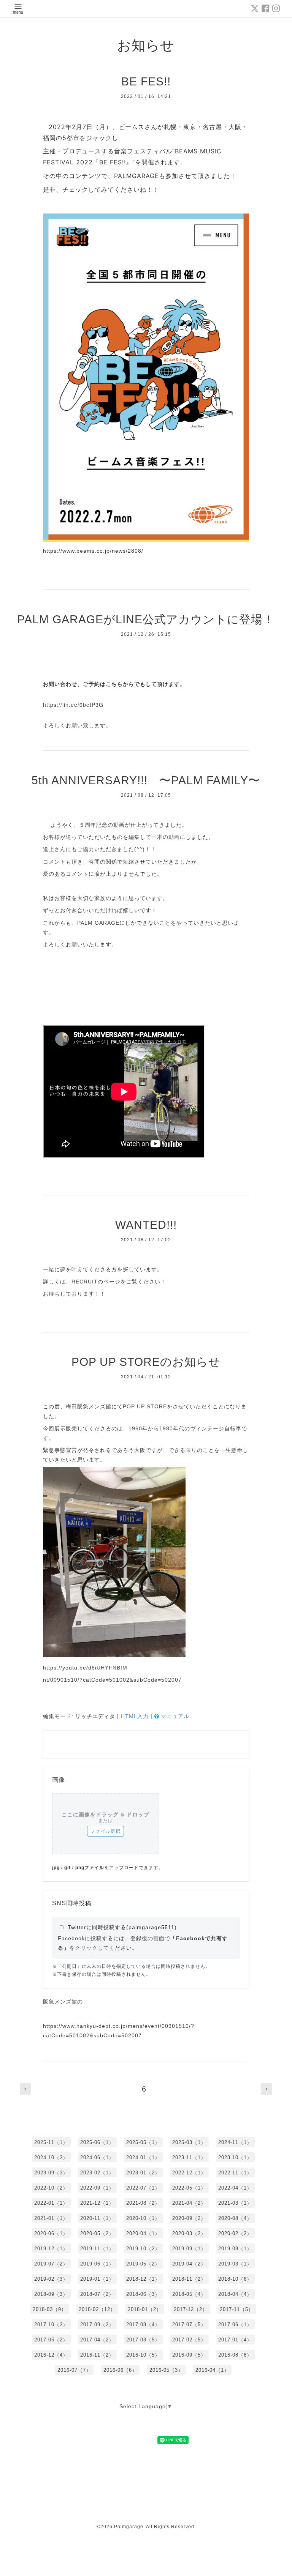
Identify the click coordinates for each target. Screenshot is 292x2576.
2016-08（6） (235, 2355)
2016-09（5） (189, 2355)
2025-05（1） (143, 2142)
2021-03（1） (235, 2203)
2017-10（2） (51, 2325)
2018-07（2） (97, 2294)
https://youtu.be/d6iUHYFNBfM (85, 1668)
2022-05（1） (189, 2188)
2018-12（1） (143, 2279)
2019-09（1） (189, 2249)
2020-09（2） (189, 2218)
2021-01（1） (51, 2218)
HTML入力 (135, 1716)
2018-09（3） (51, 2294)
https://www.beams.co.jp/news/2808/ (93, 551)
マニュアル (175, 1716)
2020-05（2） (97, 2233)
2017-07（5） (189, 2325)
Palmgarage (129, 2527)
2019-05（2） (143, 2264)
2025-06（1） (97, 2142)
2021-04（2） (189, 2203)
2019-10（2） (143, 2249)
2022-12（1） (189, 2173)
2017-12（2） (191, 2309)
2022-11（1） (235, 2173)
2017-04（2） (97, 2340)
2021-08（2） (143, 2203)
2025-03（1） (189, 2142)
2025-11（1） (51, 2142)
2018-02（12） (97, 2309)
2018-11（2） (189, 2279)
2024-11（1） (235, 2142)
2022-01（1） (51, 2203)
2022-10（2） (51, 2188)
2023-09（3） (51, 2173)
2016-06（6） (120, 2370)
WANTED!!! (146, 1225)
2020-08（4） (235, 2218)
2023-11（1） (189, 2157)
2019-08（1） (235, 2249)
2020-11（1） (97, 2218)
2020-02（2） (235, 2233)
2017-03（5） (143, 2340)
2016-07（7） (74, 2370)
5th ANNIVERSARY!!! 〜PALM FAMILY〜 (146, 780)
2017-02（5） (189, 2340)
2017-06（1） (235, 2325)
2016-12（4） (51, 2355)
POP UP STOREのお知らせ (146, 1362)
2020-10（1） (143, 2218)
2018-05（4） (189, 2294)
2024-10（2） (51, 2157)
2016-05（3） (166, 2370)
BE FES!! (146, 81)
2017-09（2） (97, 2325)
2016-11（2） (97, 2355)
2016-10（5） (143, 2355)
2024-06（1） (97, 2157)
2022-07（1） (143, 2188)
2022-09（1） (97, 2188)
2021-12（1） (97, 2203)
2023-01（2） (143, 2173)
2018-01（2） (145, 2309)
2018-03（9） (50, 2309)
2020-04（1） (143, 2233)
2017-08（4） (143, 2325)
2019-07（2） (51, 2264)
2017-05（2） (51, 2340)
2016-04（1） (212, 2370)
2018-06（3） (143, 2294)
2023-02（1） (97, 2173)
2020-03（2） (189, 2233)
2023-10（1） (235, 2157)
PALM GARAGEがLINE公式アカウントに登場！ (146, 619)
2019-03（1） (235, 2264)
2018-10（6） (235, 2279)
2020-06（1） (51, 2233)
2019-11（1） (97, 2249)
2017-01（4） (235, 2340)
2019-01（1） (97, 2279)
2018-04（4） (235, 2294)
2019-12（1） (51, 2249)
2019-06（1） (97, 2264)
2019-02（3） (51, 2279)
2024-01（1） (143, 2157)
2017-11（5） (237, 2309)
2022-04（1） (235, 2188)
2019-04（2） (189, 2264)
